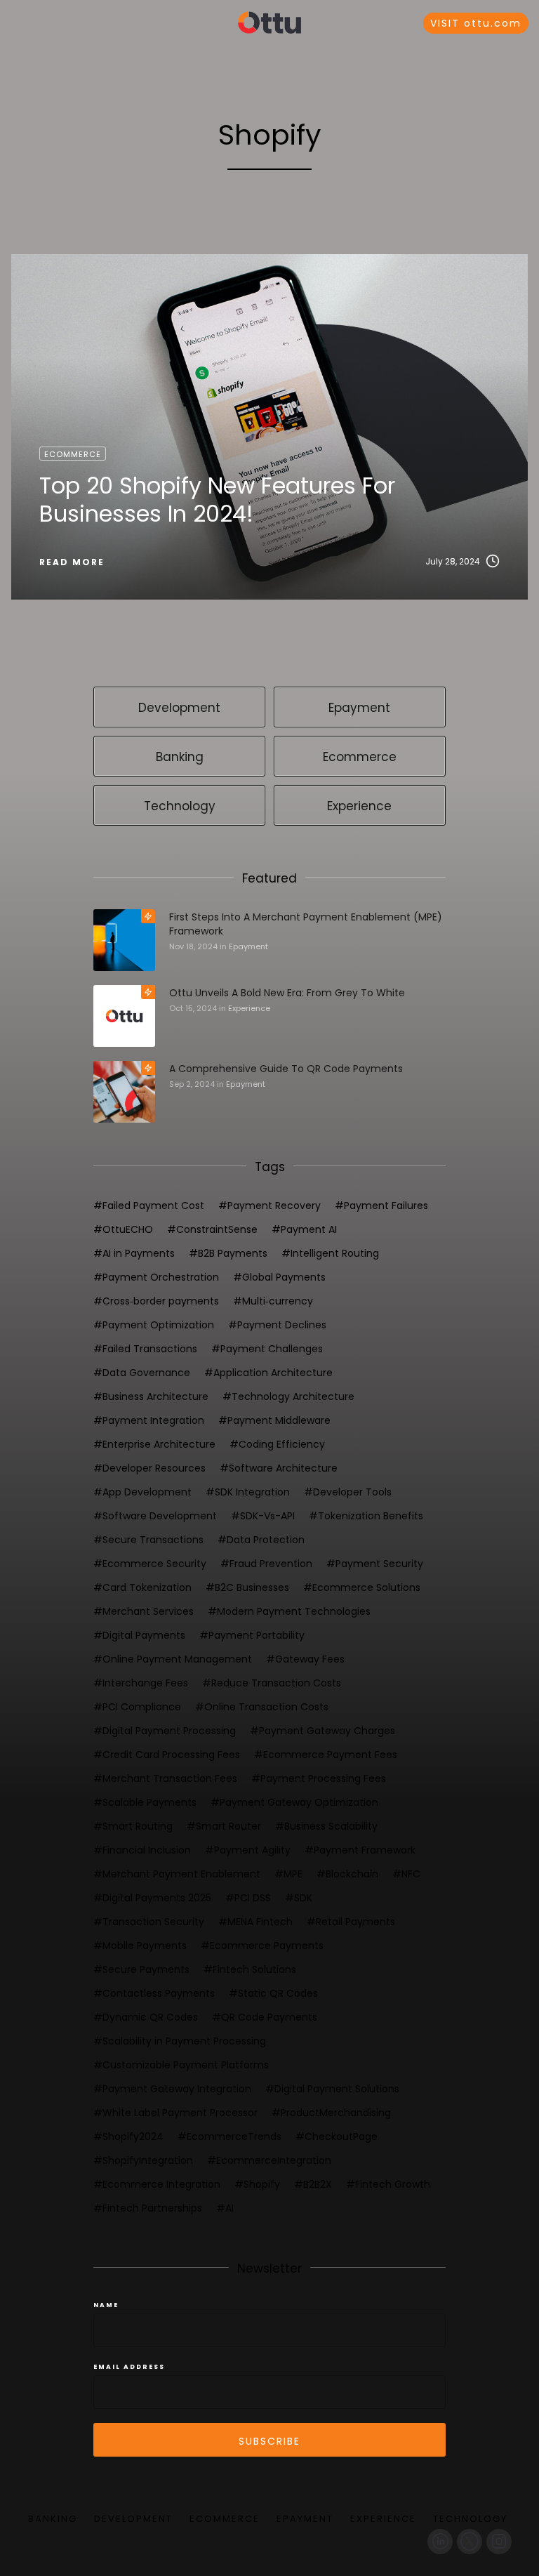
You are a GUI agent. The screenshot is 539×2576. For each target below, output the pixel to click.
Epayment (248, 946)
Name (106, 2305)
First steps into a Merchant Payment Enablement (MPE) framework (306, 924)
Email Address (129, 2367)
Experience (249, 1008)
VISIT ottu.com (476, 23)
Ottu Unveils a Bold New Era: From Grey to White (287, 993)
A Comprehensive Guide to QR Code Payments (286, 1069)
